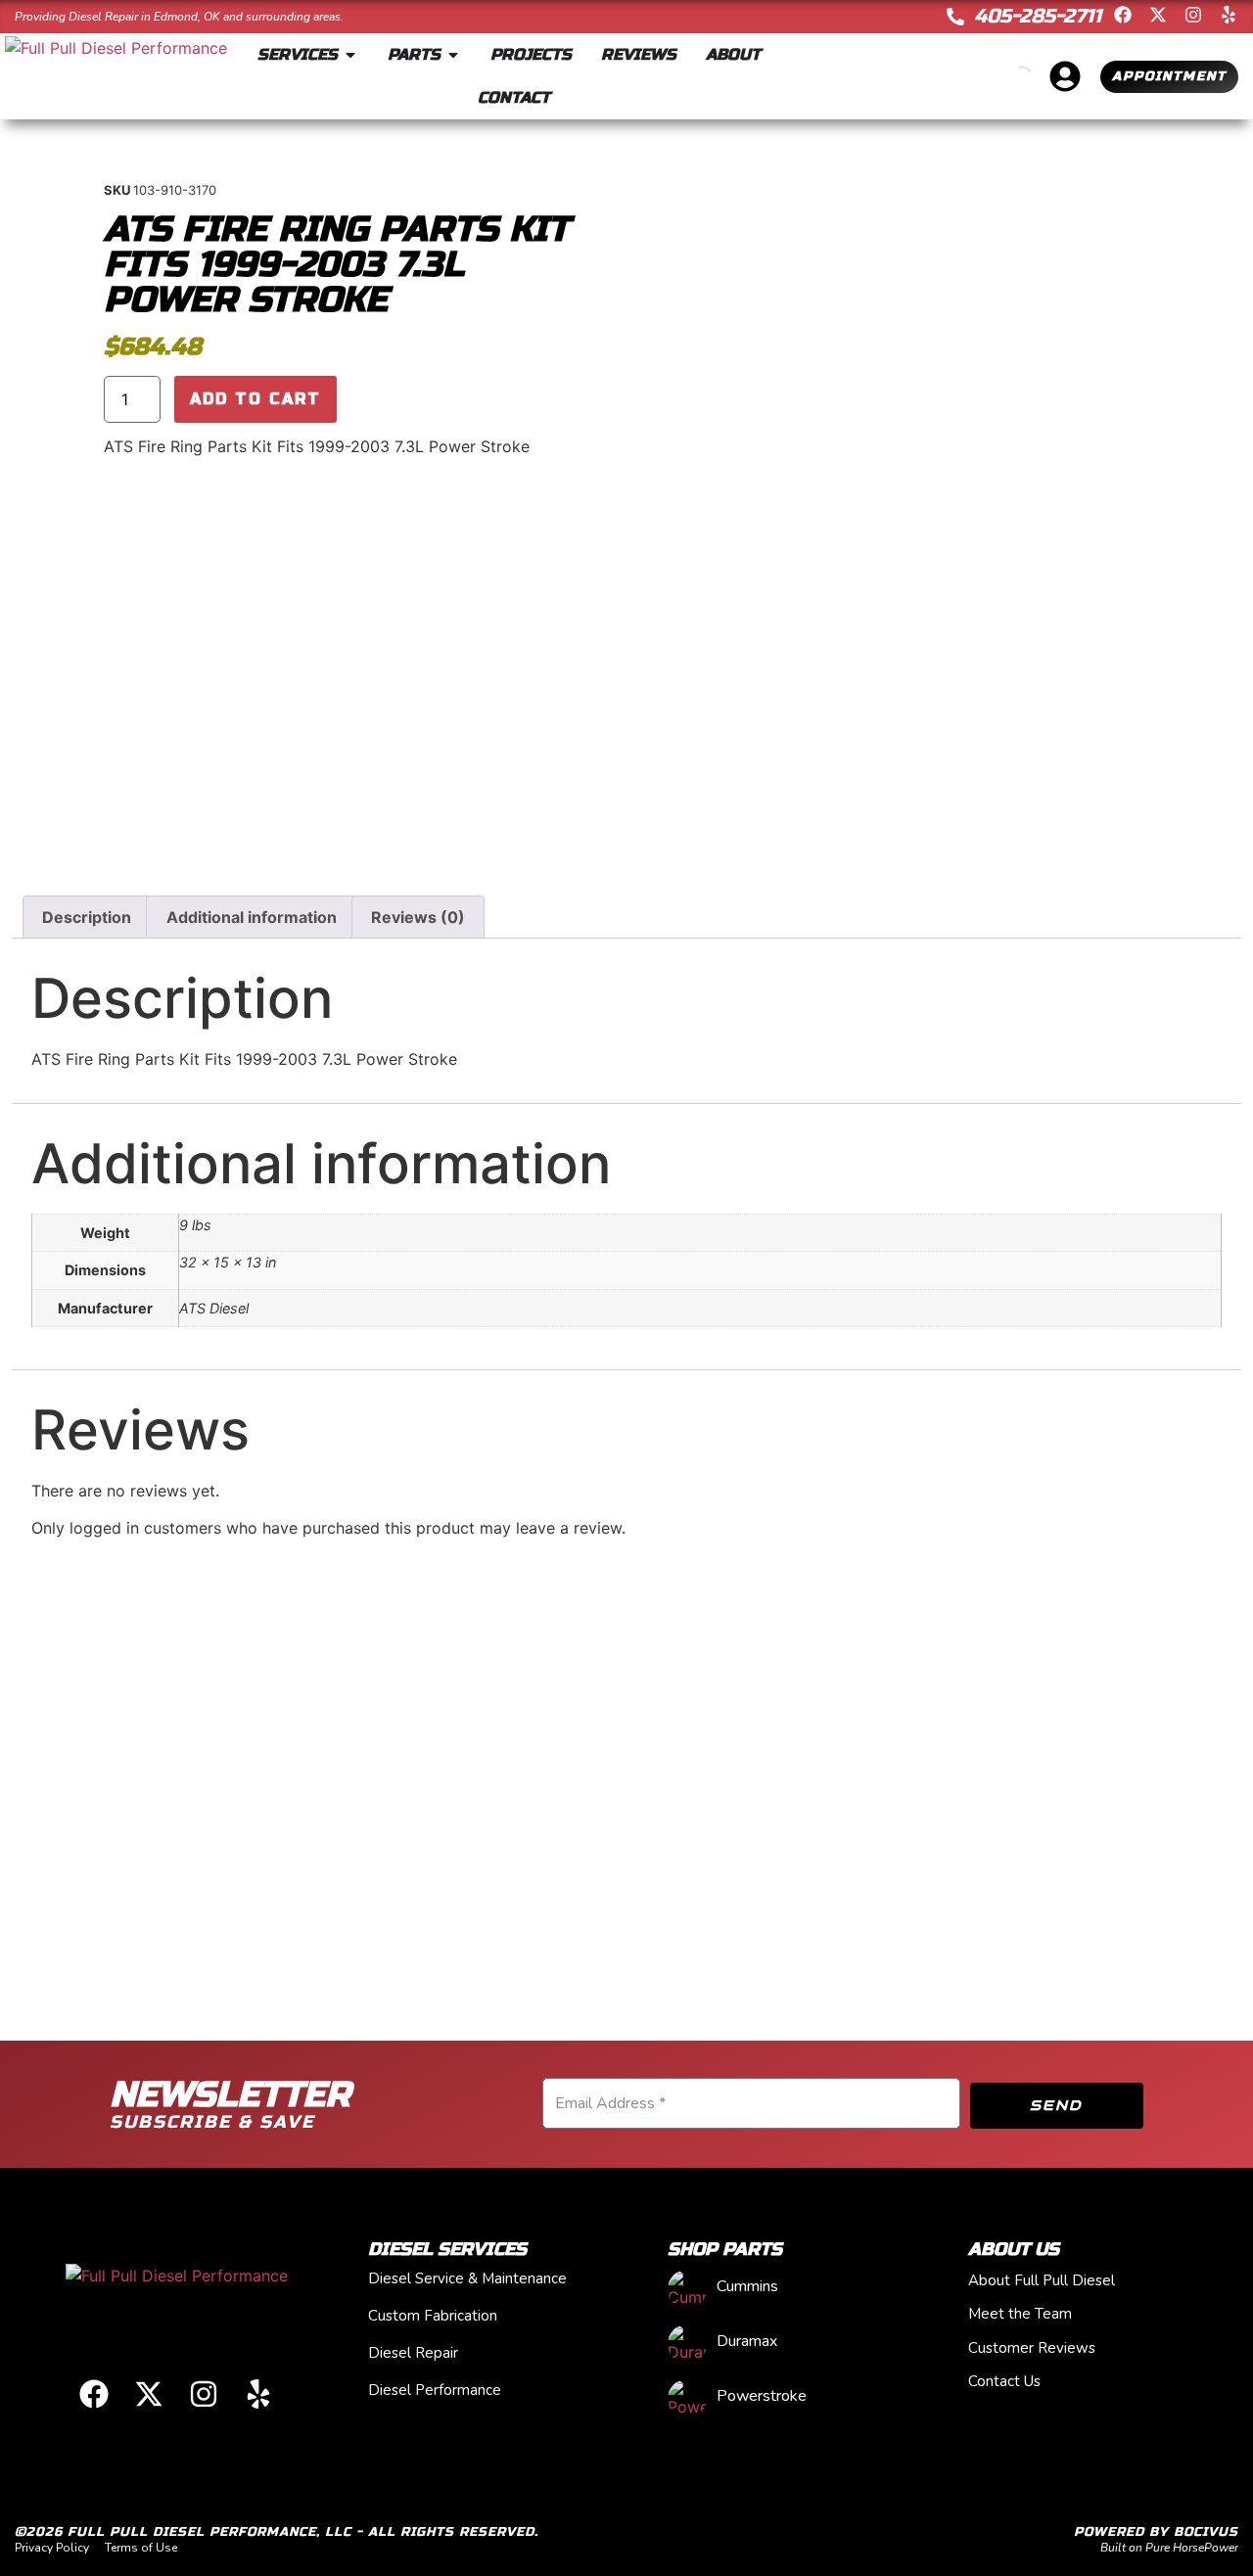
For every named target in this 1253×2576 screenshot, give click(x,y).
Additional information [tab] (252, 917)
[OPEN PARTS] (453, 55)
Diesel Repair (413, 2353)
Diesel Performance (435, 2390)
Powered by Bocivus (1156, 2532)
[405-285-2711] (955, 17)
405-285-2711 (1038, 16)
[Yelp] (1229, 15)
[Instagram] (1193, 15)
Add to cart (255, 399)
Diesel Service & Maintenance (467, 2278)
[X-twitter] (1158, 15)
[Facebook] (1123, 15)
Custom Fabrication (433, 2316)
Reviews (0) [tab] (418, 917)
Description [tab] (87, 917)
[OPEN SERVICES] (350, 55)
